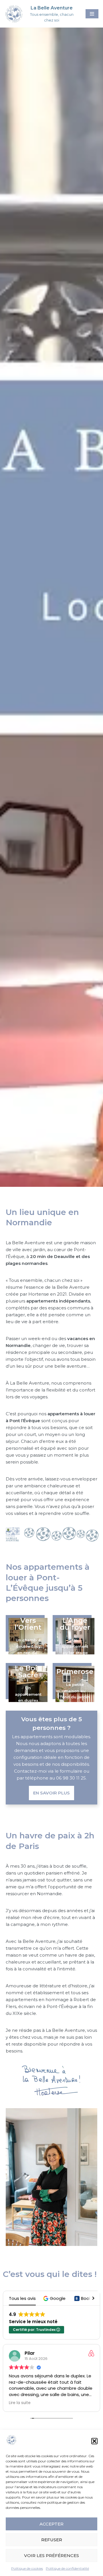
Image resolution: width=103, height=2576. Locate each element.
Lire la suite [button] (20, 2403)
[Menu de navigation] (92, 14)
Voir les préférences (51, 2555)
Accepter (51, 2524)
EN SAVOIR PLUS (51, 1793)
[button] (94, 2441)
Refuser (52, 2540)
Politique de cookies (27, 2568)
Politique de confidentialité (67, 2568)
